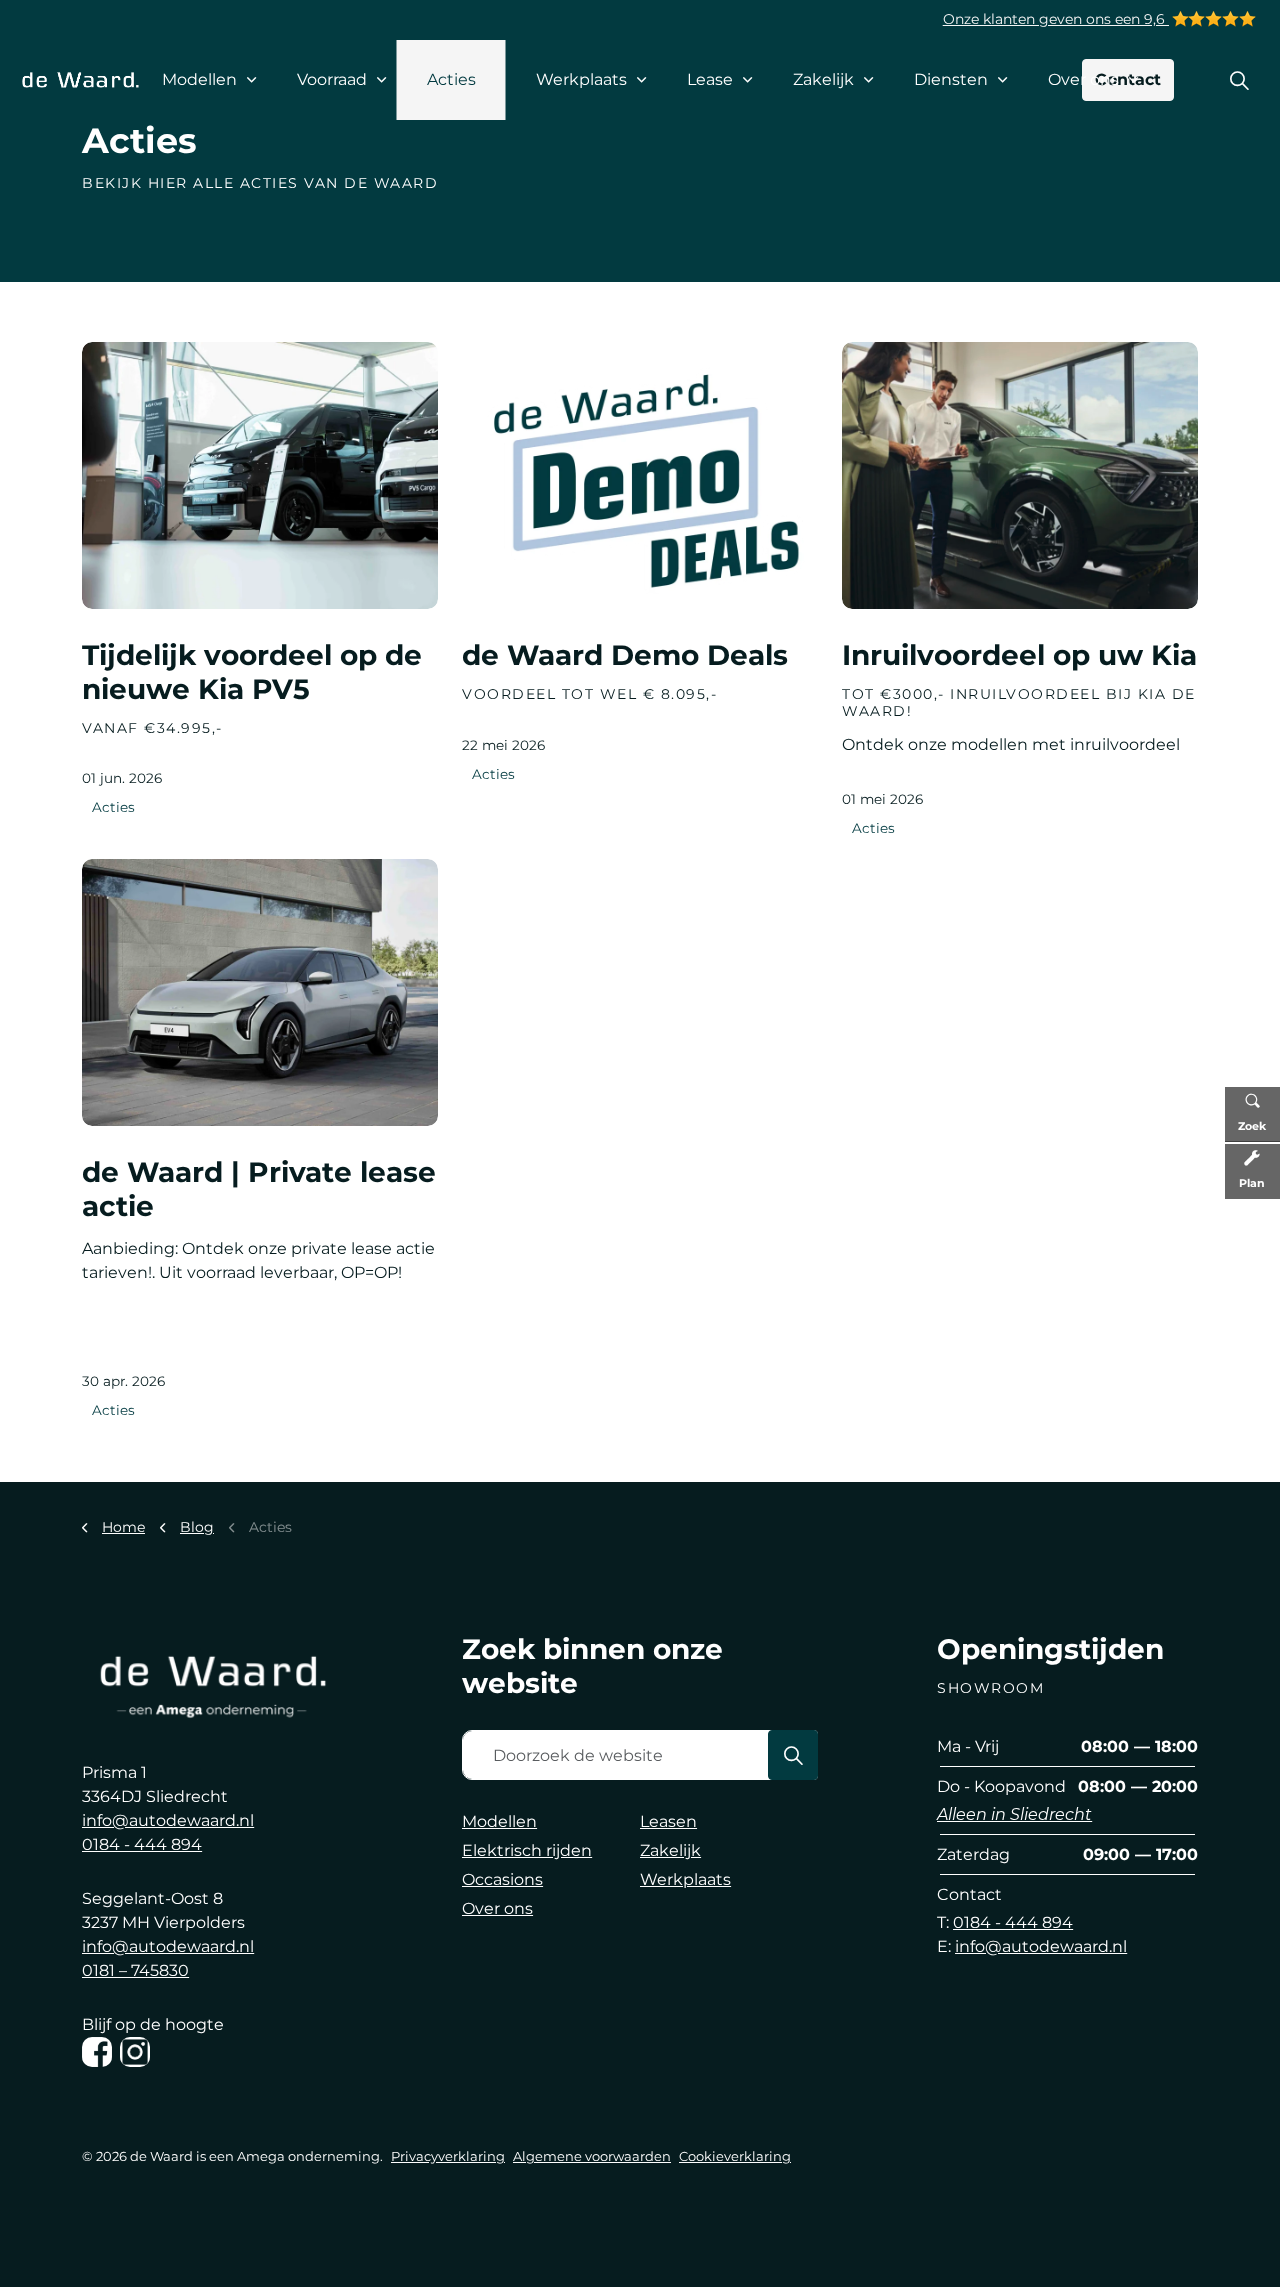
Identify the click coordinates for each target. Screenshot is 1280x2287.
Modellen (199, 79)
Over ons (1083, 79)
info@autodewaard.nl (168, 1820)
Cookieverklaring (735, 2156)
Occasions (502, 1879)
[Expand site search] (1239, 80)
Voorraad (332, 79)
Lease (710, 79)
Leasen (668, 1821)
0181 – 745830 (135, 1970)
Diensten (951, 79)
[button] (793, 1755)
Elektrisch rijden (527, 1850)
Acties (451, 79)
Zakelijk (823, 79)
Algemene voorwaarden (592, 2156)
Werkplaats (581, 79)
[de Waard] (80, 80)
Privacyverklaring (448, 2156)
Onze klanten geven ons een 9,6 (1056, 19)
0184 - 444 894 (142, 1844)
